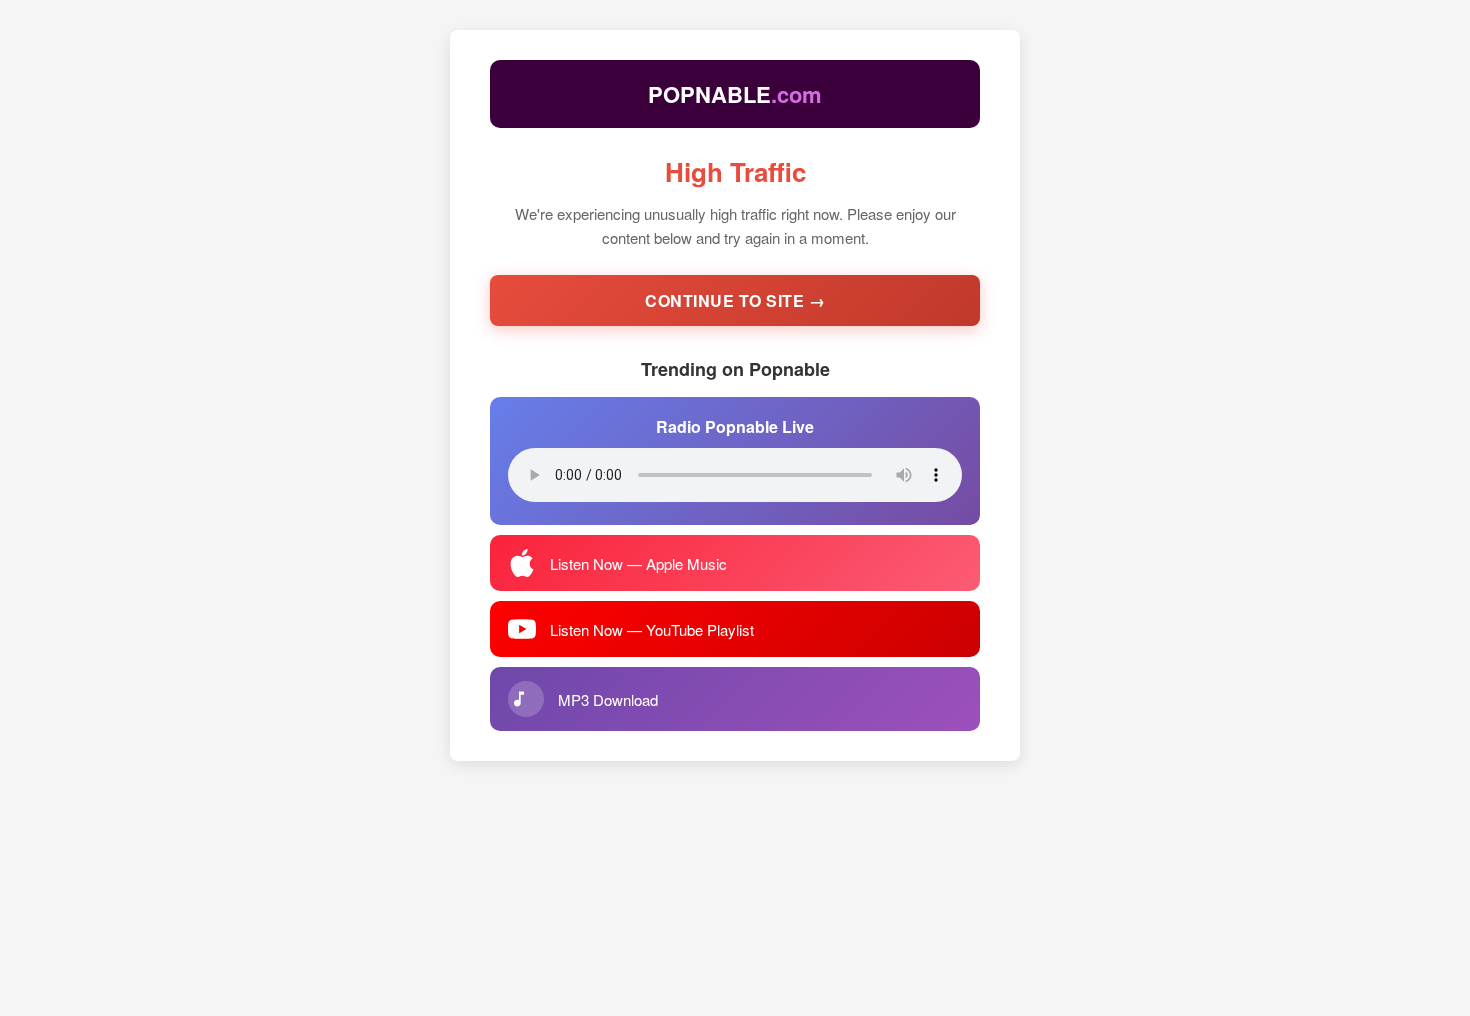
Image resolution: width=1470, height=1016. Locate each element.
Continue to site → (735, 300)
